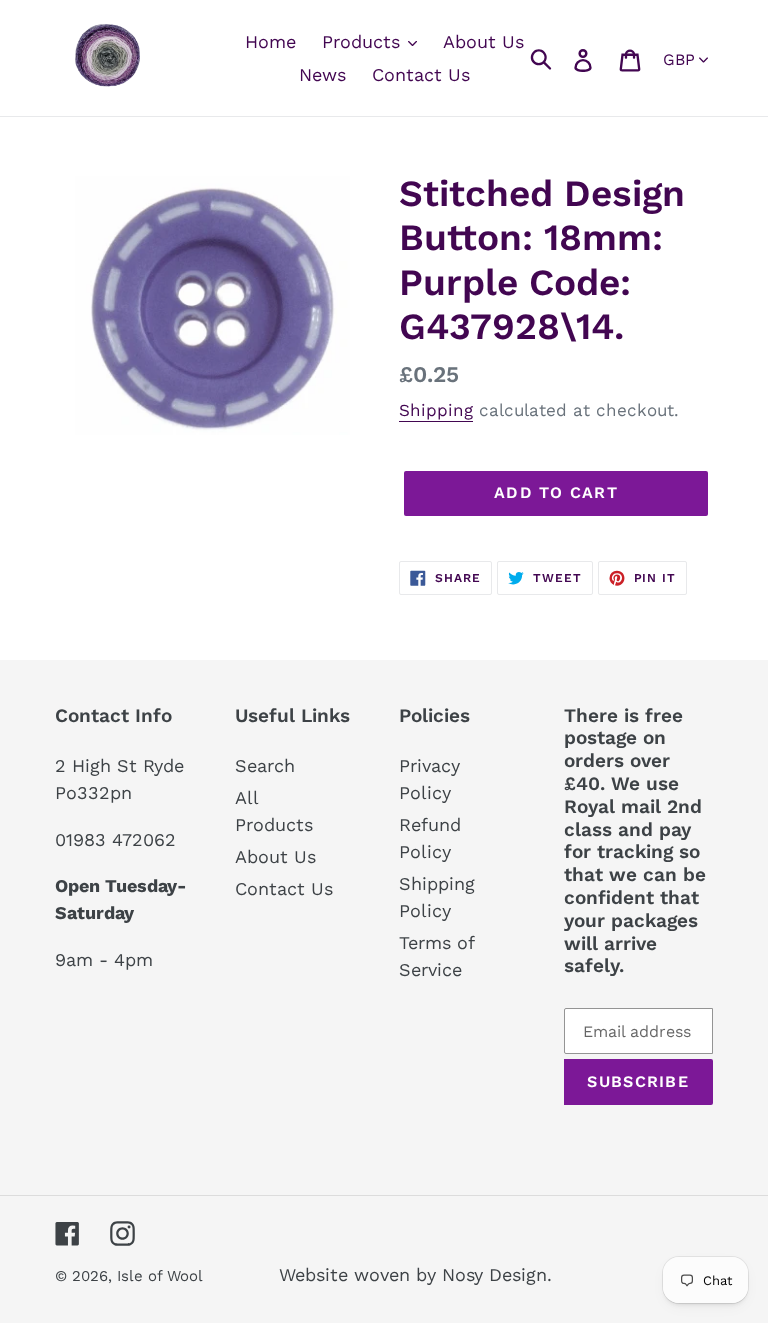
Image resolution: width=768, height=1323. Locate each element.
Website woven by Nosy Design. (415, 1274)
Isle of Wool (162, 1276)
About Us (275, 856)
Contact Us (284, 888)
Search (265, 765)
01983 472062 (115, 839)
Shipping (436, 410)
